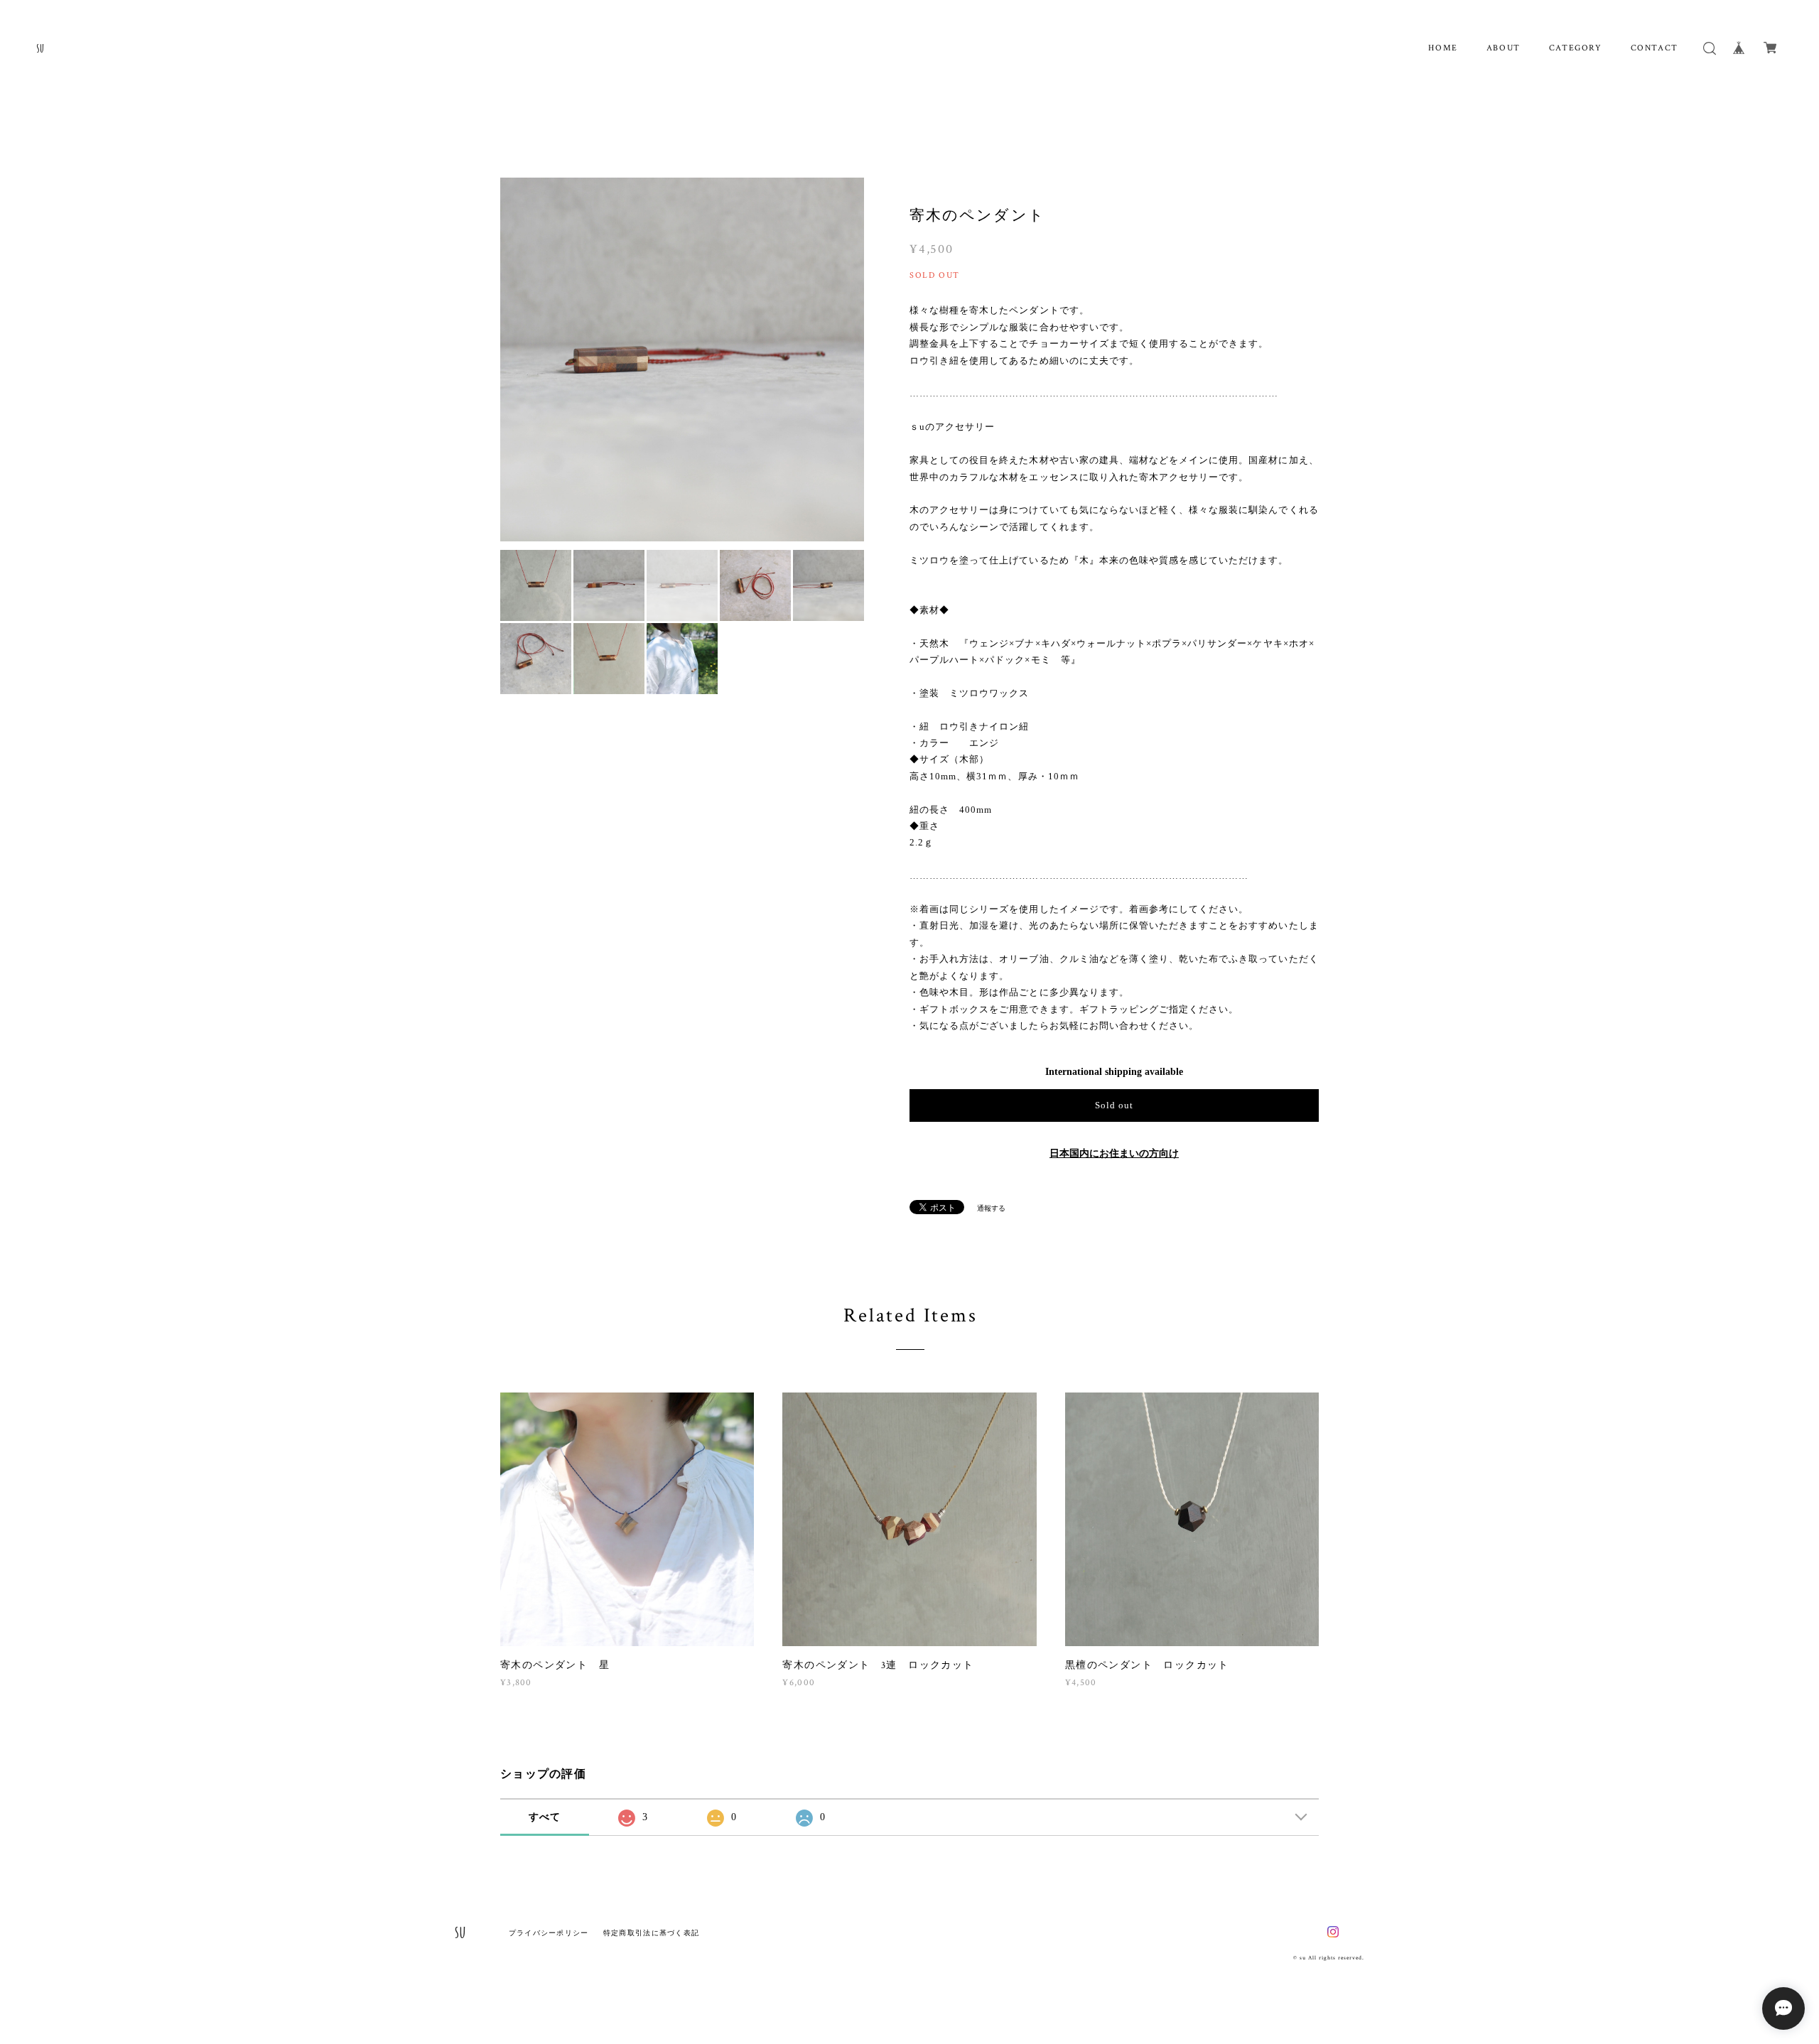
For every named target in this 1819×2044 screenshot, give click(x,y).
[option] (682, 359)
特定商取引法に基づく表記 (651, 1933)
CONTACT (1655, 48)
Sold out (1114, 1105)
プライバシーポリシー (549, 1933)
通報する (991, 1208)
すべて (545, 1817)
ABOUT (1504, 48)
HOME (1443, 48)
